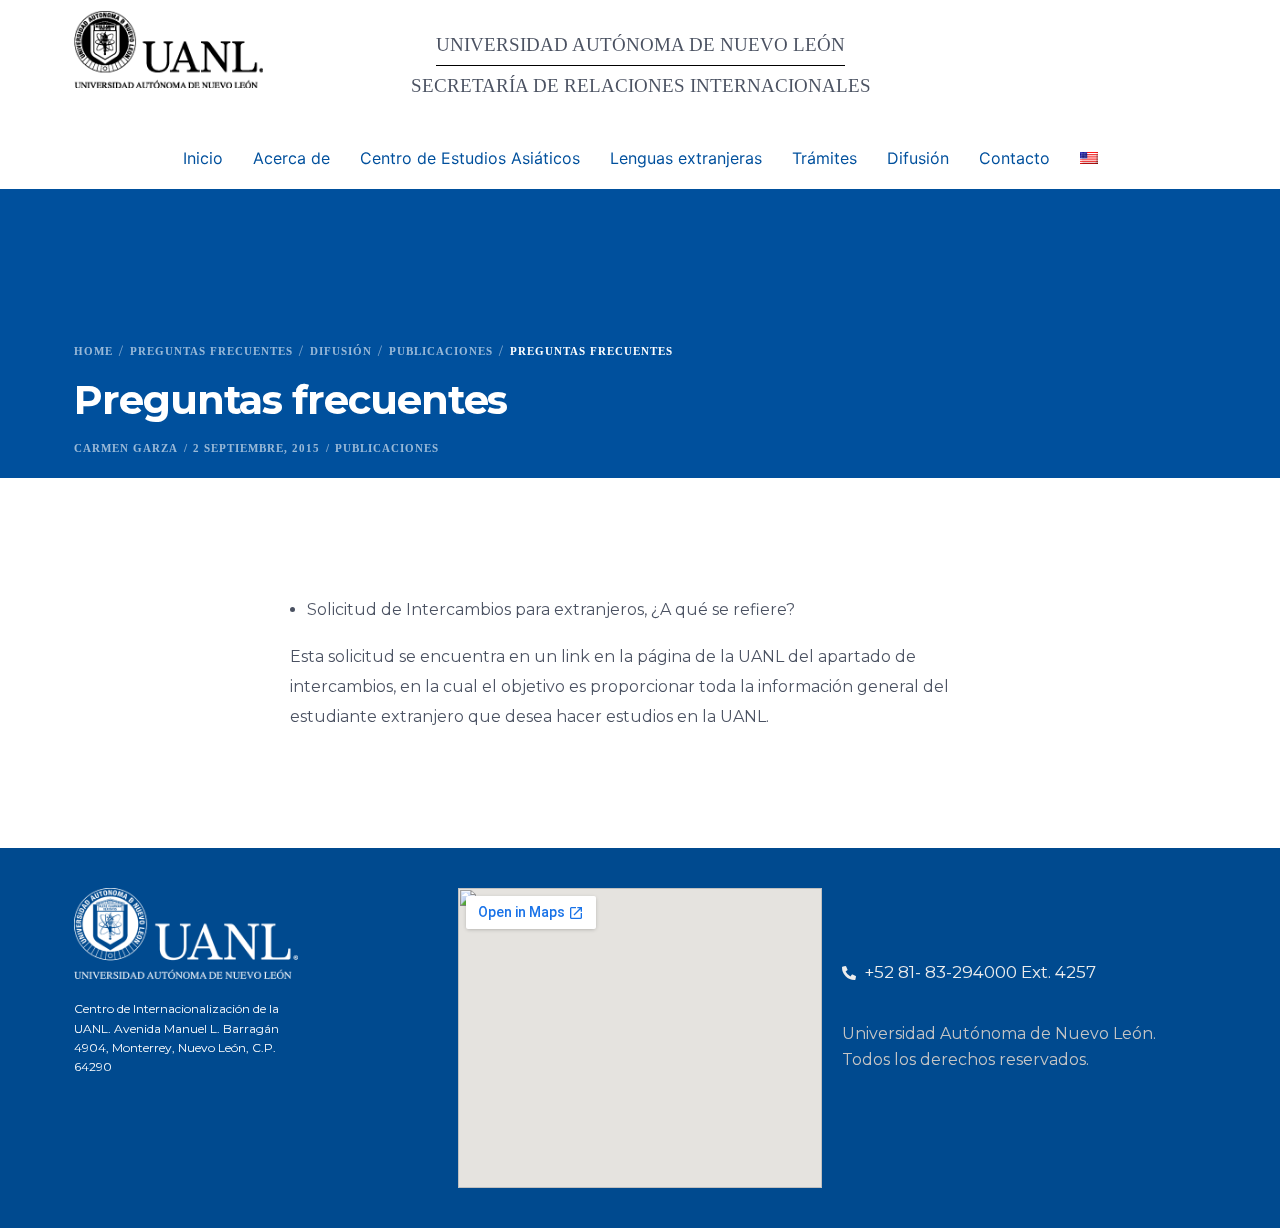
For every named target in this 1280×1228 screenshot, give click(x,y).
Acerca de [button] (291, 158)
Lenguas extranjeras (686, 158)
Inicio (203, 158)
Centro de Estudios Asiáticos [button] (470, 158)
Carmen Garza (126, 448)
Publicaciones (387, 448)
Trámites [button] (824, 158)
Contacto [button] (1014, 158)
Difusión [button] (918, 158)
